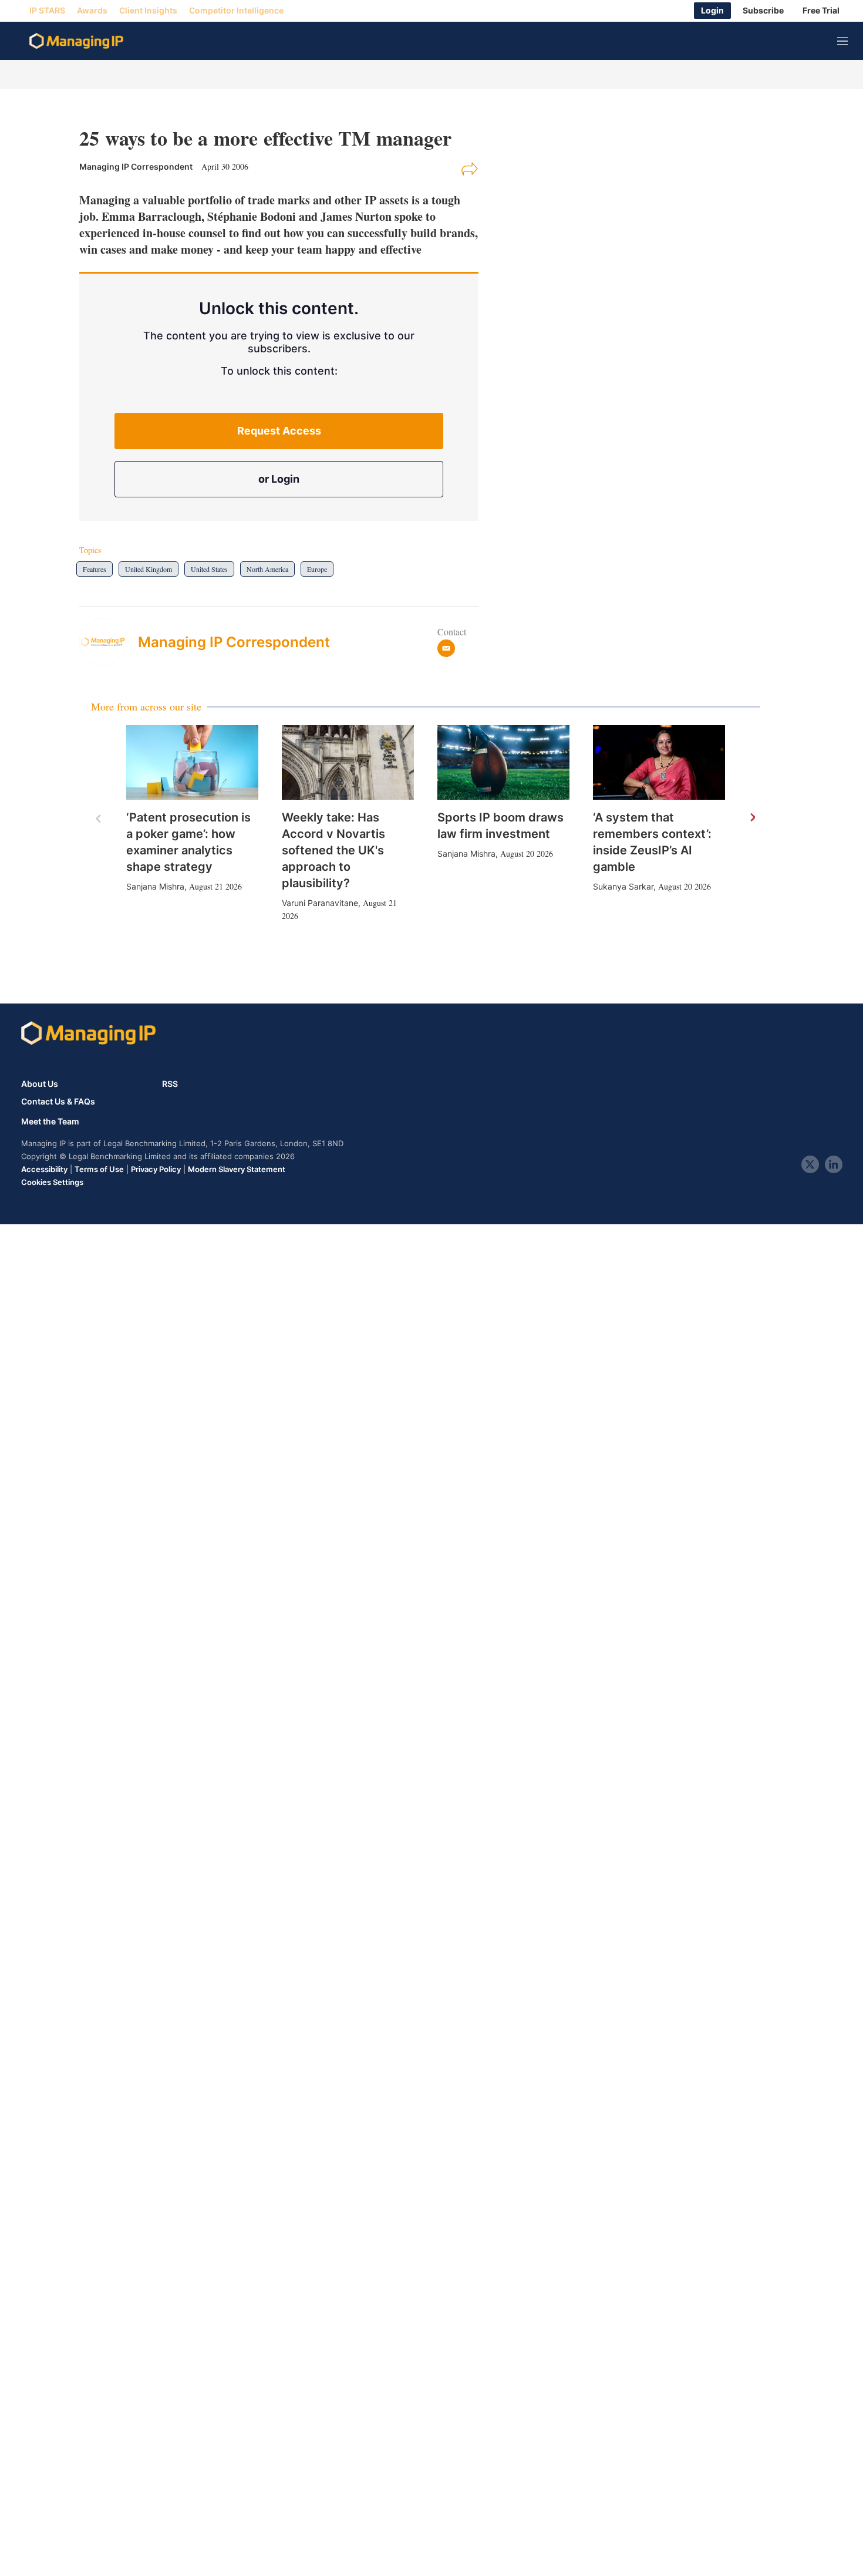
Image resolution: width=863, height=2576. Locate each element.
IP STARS (47, 11)
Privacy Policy (156, 1169)
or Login (279, 479)
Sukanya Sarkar (623, 886)
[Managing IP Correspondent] (109, 642)
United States (209, 569)
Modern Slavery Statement (237, 1169)
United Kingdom (149, 569)
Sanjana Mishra (155, 886)
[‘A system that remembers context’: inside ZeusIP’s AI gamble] (659, 762)
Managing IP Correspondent (234, 642)
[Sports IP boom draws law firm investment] (503, 762)
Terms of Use (99, 1169)
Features (95, 569)
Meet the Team (50, 1122)
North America (267, 569)
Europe (317, 569)
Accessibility (44, 1169)
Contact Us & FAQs (58, 1102)
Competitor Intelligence (236, 11)
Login (712, 11)
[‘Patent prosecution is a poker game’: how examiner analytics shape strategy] (192, 762)
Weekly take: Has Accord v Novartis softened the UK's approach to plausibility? (333, 850)
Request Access (279, 431)
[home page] (76, 41)
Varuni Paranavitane (320, 903)
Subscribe (763, 11)
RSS (170, 1084)
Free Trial (821, 11)
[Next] (752, 818)
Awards (92, 11)
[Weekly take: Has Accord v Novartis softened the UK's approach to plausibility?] (348, 762)
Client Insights (148, 11)
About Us (40, 1084)
